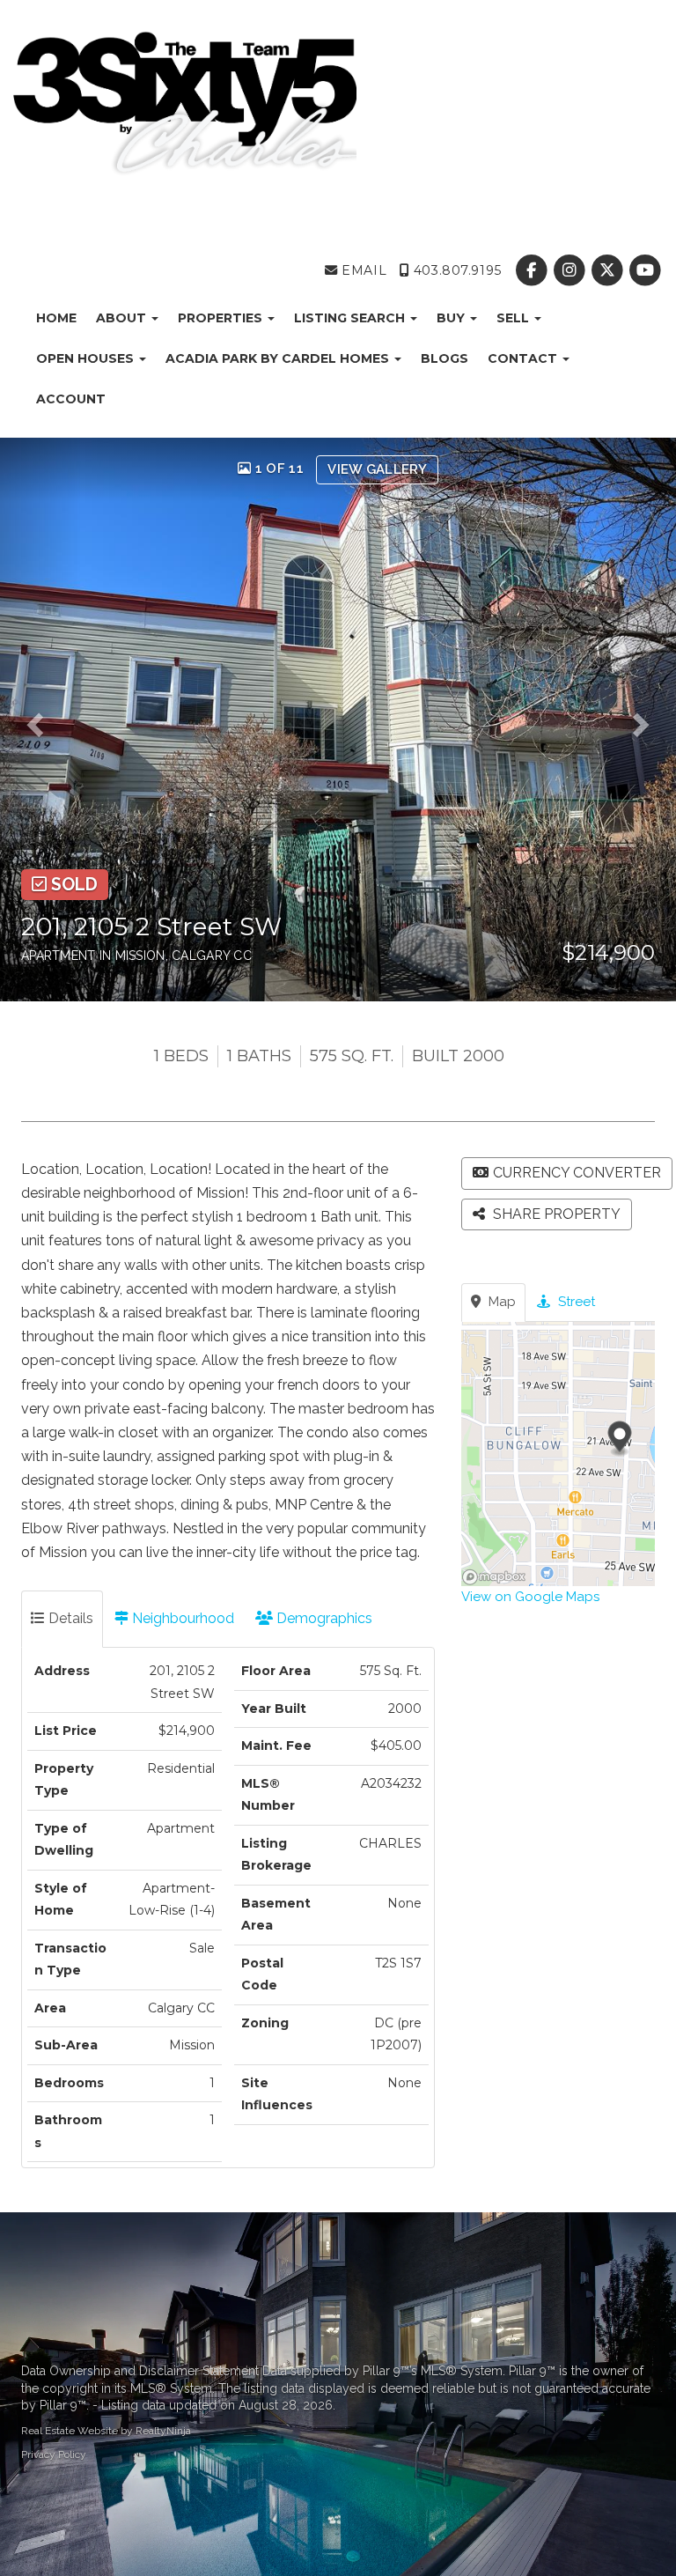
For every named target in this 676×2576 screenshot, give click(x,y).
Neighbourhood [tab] (181, 1618)
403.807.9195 (455, 270)
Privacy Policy (54, 2454)
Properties (222, 318)
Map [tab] (500, 1302)
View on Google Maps (530, 1597)
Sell (514, 318)
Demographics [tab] (323, 1618)
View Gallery (377, 469)
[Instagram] (571, 270)
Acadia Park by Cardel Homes (279, 358)
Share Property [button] (555, 1214)
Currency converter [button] (577, 1173)
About (123, 318)
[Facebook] (533, 270)
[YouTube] (646, 270)
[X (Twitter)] (610, 270)
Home (56, 318)
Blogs (445, 358)
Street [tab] (575, 1302)
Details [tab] (69, 1618)
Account (71, 399)
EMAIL (362, 270)
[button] (40, 720)
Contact (524, 358)
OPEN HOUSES (87, 358)
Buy (452, 318)
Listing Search (351, 318)
